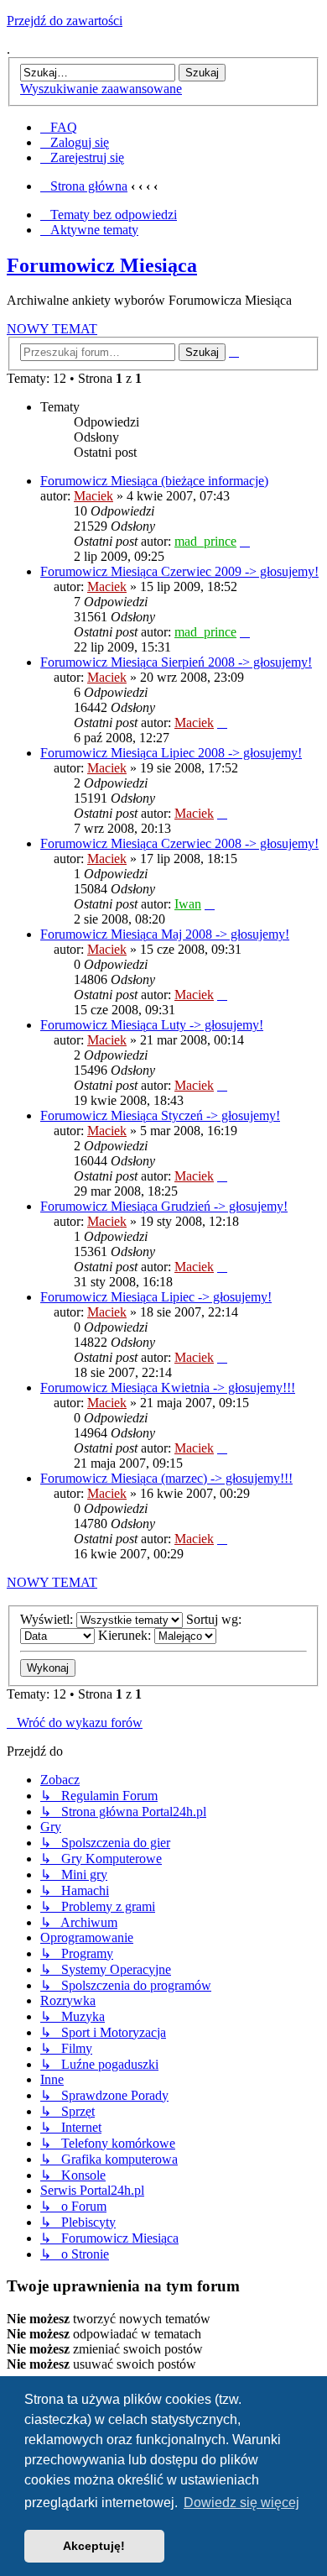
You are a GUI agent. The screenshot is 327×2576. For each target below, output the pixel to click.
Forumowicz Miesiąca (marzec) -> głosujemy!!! (166, 1478)
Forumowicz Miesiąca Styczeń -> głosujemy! (160, 1115)
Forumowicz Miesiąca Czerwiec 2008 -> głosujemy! (179, 843)
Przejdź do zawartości (65, 21)
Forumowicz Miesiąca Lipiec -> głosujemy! (156, 1297)
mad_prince (205, 541)
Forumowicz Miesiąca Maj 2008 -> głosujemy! (165, 934)
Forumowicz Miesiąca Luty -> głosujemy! (152, 1025)
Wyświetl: (48, 1619)
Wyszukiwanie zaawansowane (101, 89)
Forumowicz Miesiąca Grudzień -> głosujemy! (164, 1206)
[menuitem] (59, 127)
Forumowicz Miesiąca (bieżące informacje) (154, 481)
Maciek (93, 496)
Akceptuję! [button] (94, 2546)
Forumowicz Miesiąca (102, 265)
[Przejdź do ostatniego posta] (245, 541)
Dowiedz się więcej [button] (241, 2503)
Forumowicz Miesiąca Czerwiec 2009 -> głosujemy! (179, 571)
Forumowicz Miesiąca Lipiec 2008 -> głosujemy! (171, 753)
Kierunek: (126, 1635)
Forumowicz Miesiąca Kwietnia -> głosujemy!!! (168, 1387)
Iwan (188, 904)
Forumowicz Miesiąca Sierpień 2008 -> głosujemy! (176, 662)
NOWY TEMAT (52, 329)
